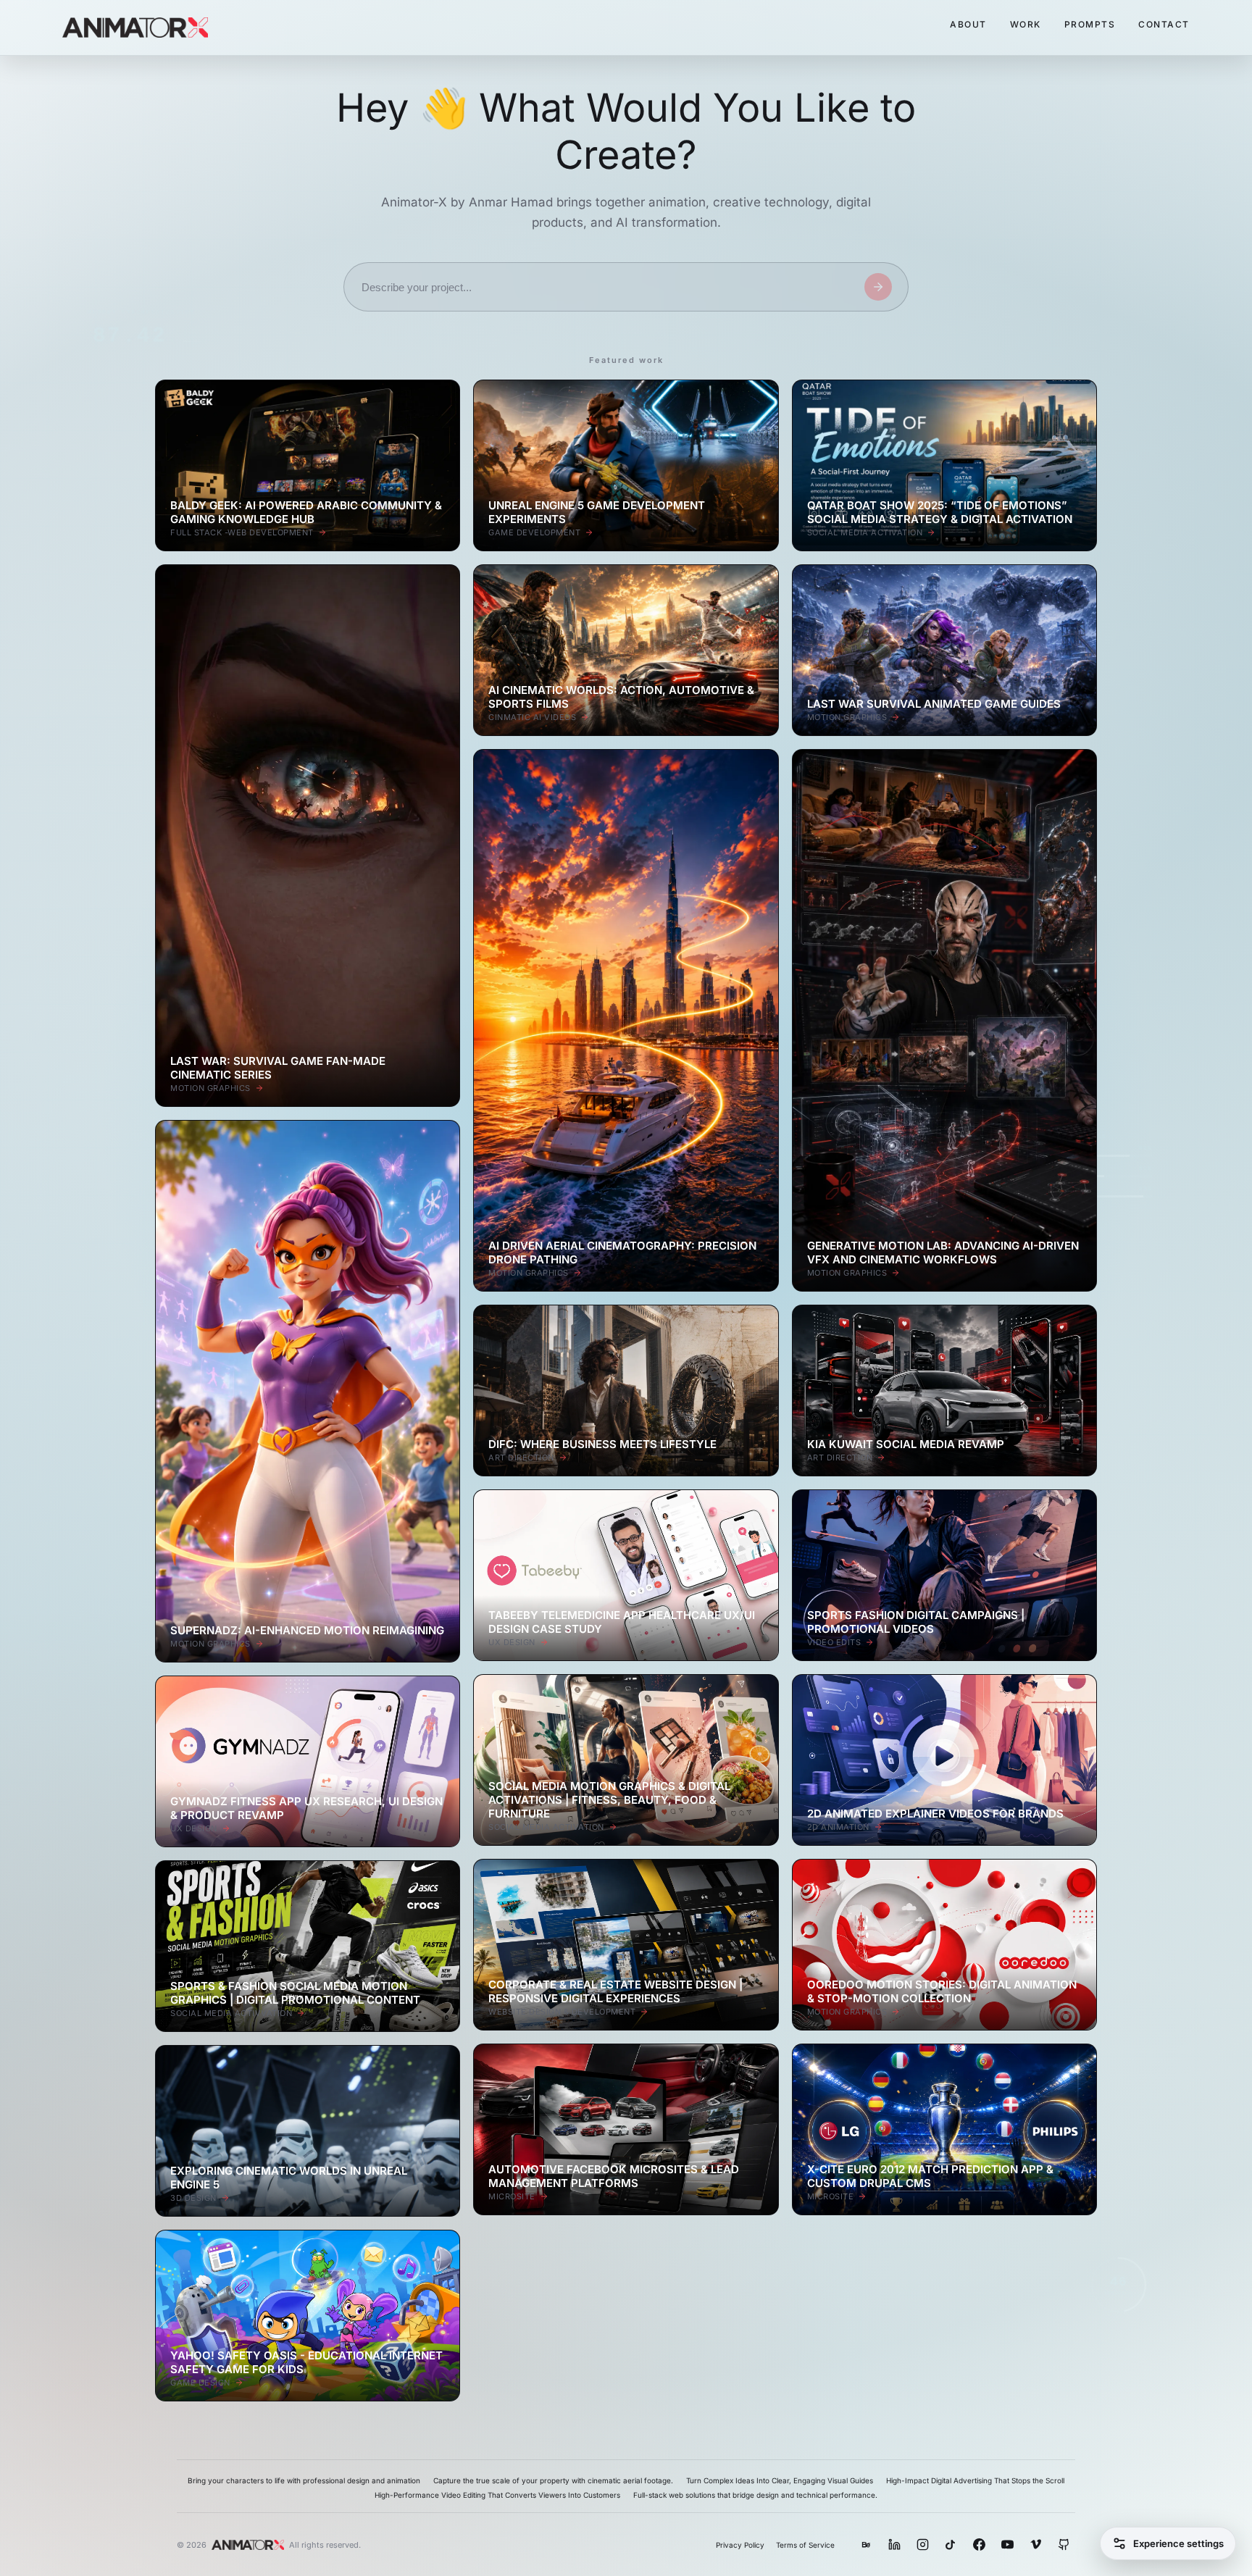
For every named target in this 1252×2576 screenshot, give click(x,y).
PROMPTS (1090, 24)
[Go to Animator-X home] (135, 28)
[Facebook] (979, 2544)
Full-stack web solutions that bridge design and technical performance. (755, 2495)
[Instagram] (923, 2544)
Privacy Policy (740, 2545)
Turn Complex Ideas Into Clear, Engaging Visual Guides (780, 2480)
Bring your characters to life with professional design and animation (304, 2480)
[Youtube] (1007, 2544)
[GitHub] (1064, 2544)
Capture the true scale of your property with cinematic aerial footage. (553, 2480)
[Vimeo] (1036, 2544)
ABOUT (968, 24)
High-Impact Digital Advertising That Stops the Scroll (975, 2480)
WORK (1026, 24)
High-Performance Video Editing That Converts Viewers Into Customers (497, 2495)
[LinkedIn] (894, 2544)
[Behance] (866, 2544)
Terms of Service (805, 2545)
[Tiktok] (951, 2544)
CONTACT (1164, 24)
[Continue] (878, 287)
